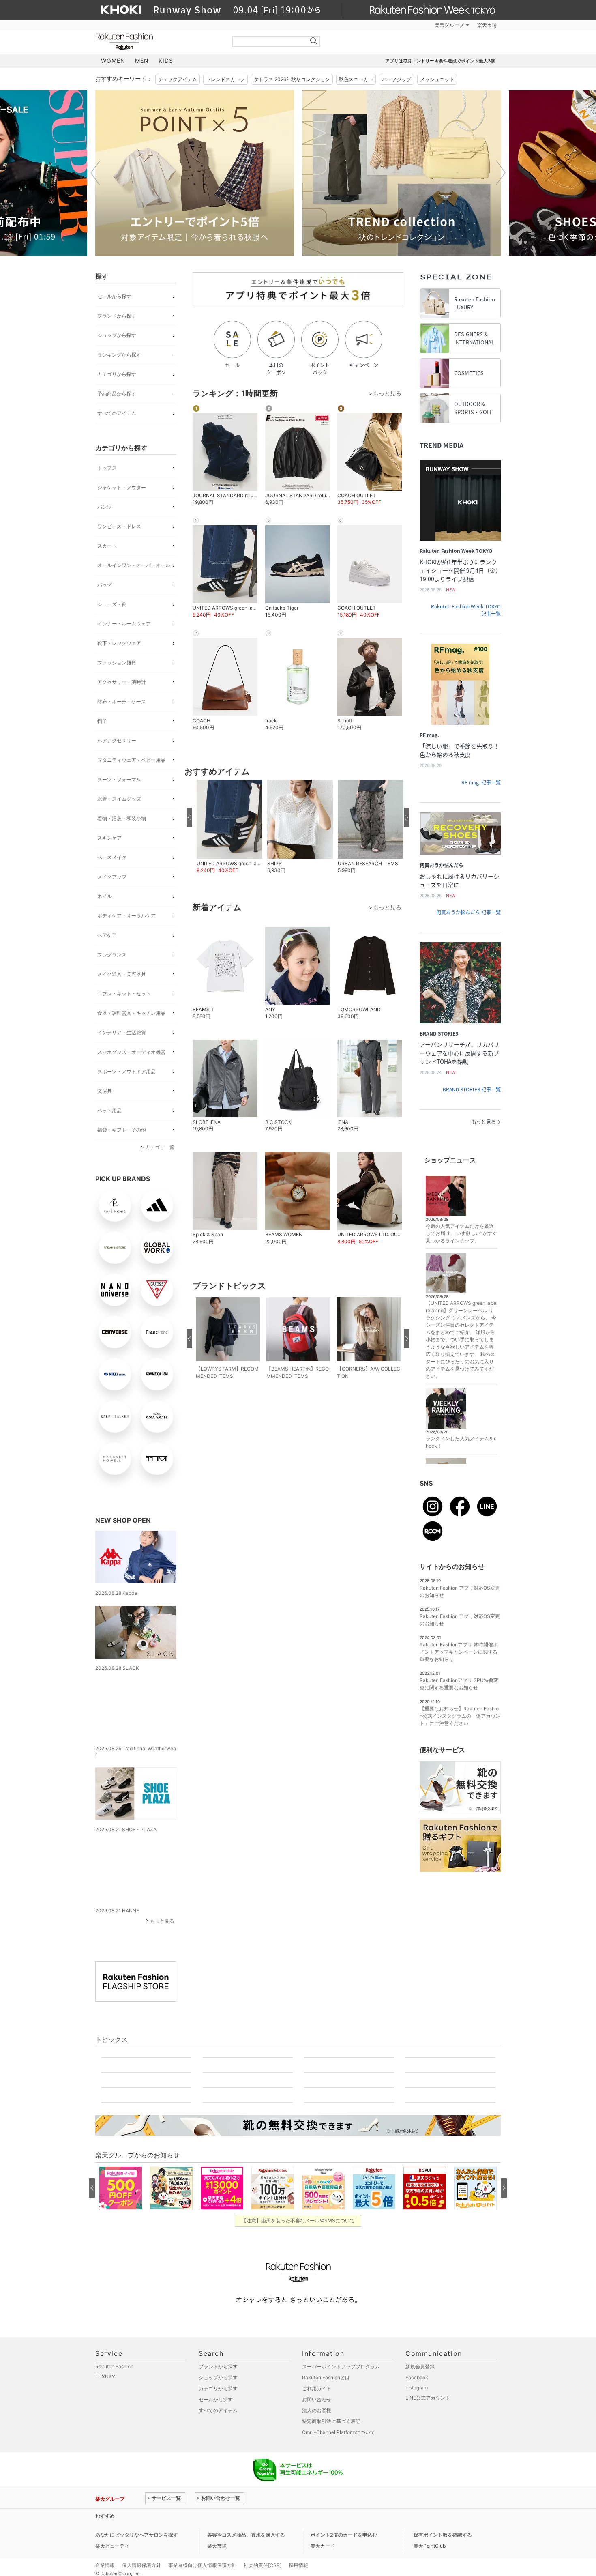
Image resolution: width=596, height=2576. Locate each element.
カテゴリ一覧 (160, 1147)
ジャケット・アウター (122, 487)
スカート (107, 546)
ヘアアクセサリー (117, 740)
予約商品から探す (117, 394)
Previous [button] (95, 173)
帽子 (102, 721)
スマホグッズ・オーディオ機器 (131, 1052)
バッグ (105, 585)
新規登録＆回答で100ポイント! (392, 25)
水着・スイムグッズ (119, 799)
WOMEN (113, 61)
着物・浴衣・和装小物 (122, 818)
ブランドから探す (117, 316)
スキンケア (109, 838)
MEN (142, 61)
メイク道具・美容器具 (122, 974)
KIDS (166, 61)
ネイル (105, 896)
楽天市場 (487, 25)
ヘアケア (107, 935)
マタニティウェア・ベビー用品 (131, 760)
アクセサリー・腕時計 (122, 682)
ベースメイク (112, 857)
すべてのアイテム (117, 413)
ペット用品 (109, 1110)
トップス (107, 468)
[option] (195, 173)
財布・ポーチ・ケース (122, 701)
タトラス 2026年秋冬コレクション (292, 79)
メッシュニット (437, 79)
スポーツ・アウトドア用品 (126, 1071)
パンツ (105, 507)
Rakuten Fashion (158, 42)
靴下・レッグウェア (119, 643)
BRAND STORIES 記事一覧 (472, 1089)
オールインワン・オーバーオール (134, 565)
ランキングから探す (119, 355)
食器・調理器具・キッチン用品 (131, 1013)
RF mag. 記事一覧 (481, 782)
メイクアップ (112, 877)
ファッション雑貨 (117, 663)
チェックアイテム (178, 79)
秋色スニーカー (356, 79)
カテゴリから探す (117, 374)
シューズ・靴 (112, 604)
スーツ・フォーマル (119, 779)
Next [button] (501, 173)
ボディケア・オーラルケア (126, 916)
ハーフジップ (397, 79)
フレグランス (112, 955)
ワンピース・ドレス (119, 526)
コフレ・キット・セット (124, 994)
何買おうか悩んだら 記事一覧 (468, 912)
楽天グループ (449, 25)
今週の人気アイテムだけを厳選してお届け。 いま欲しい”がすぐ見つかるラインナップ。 (461, 1233)
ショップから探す (117, 335)
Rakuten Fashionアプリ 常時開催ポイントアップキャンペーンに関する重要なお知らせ (459, 1652)
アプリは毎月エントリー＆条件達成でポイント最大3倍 (440, 61)
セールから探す (114, 296)
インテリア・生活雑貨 (122, 1032)
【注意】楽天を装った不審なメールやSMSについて (298, 2566)
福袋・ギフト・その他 (122, 1130)
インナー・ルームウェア (124, 624)
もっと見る (162, 1909)
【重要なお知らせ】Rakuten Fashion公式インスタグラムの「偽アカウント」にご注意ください (460, 1716)
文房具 (105, 1091)
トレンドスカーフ (225, 79)
